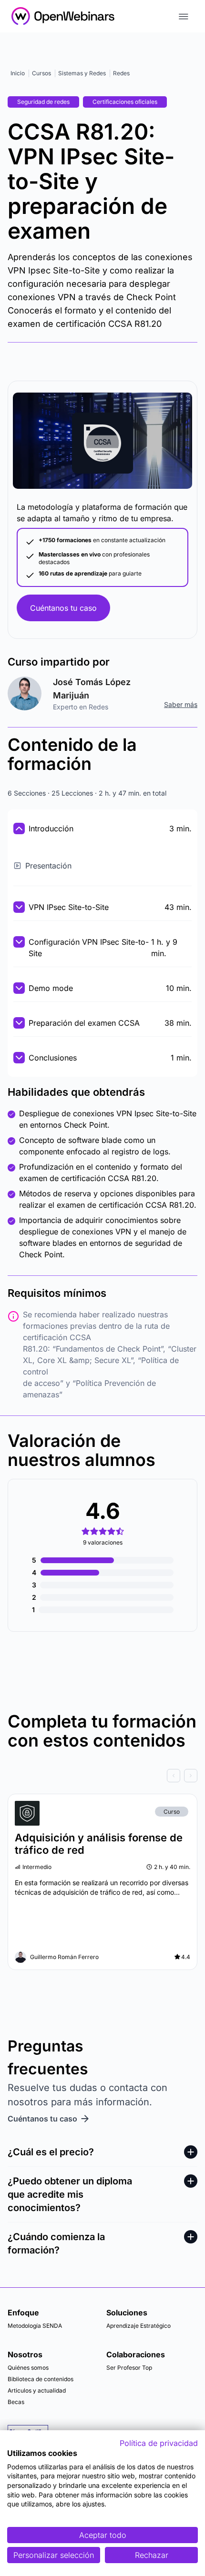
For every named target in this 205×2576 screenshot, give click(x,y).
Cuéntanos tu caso (63, 608)
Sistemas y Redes (82, 73)
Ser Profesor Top (129, 2368)
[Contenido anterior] (174, 1776)
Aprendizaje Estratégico (138, 2326)
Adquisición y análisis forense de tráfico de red (99, 1844)
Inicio (18, 73)
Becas (16, 2402)
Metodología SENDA (35, 2326)
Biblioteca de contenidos (41, 2379)
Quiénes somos (28, 2368)
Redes (121, 73)
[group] (102, 1776)
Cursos (41, 73)
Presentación (48, 866)
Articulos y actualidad (37, 2390)
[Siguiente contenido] (191, 1776)
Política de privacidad (159, 2443)
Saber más (181, 704)
